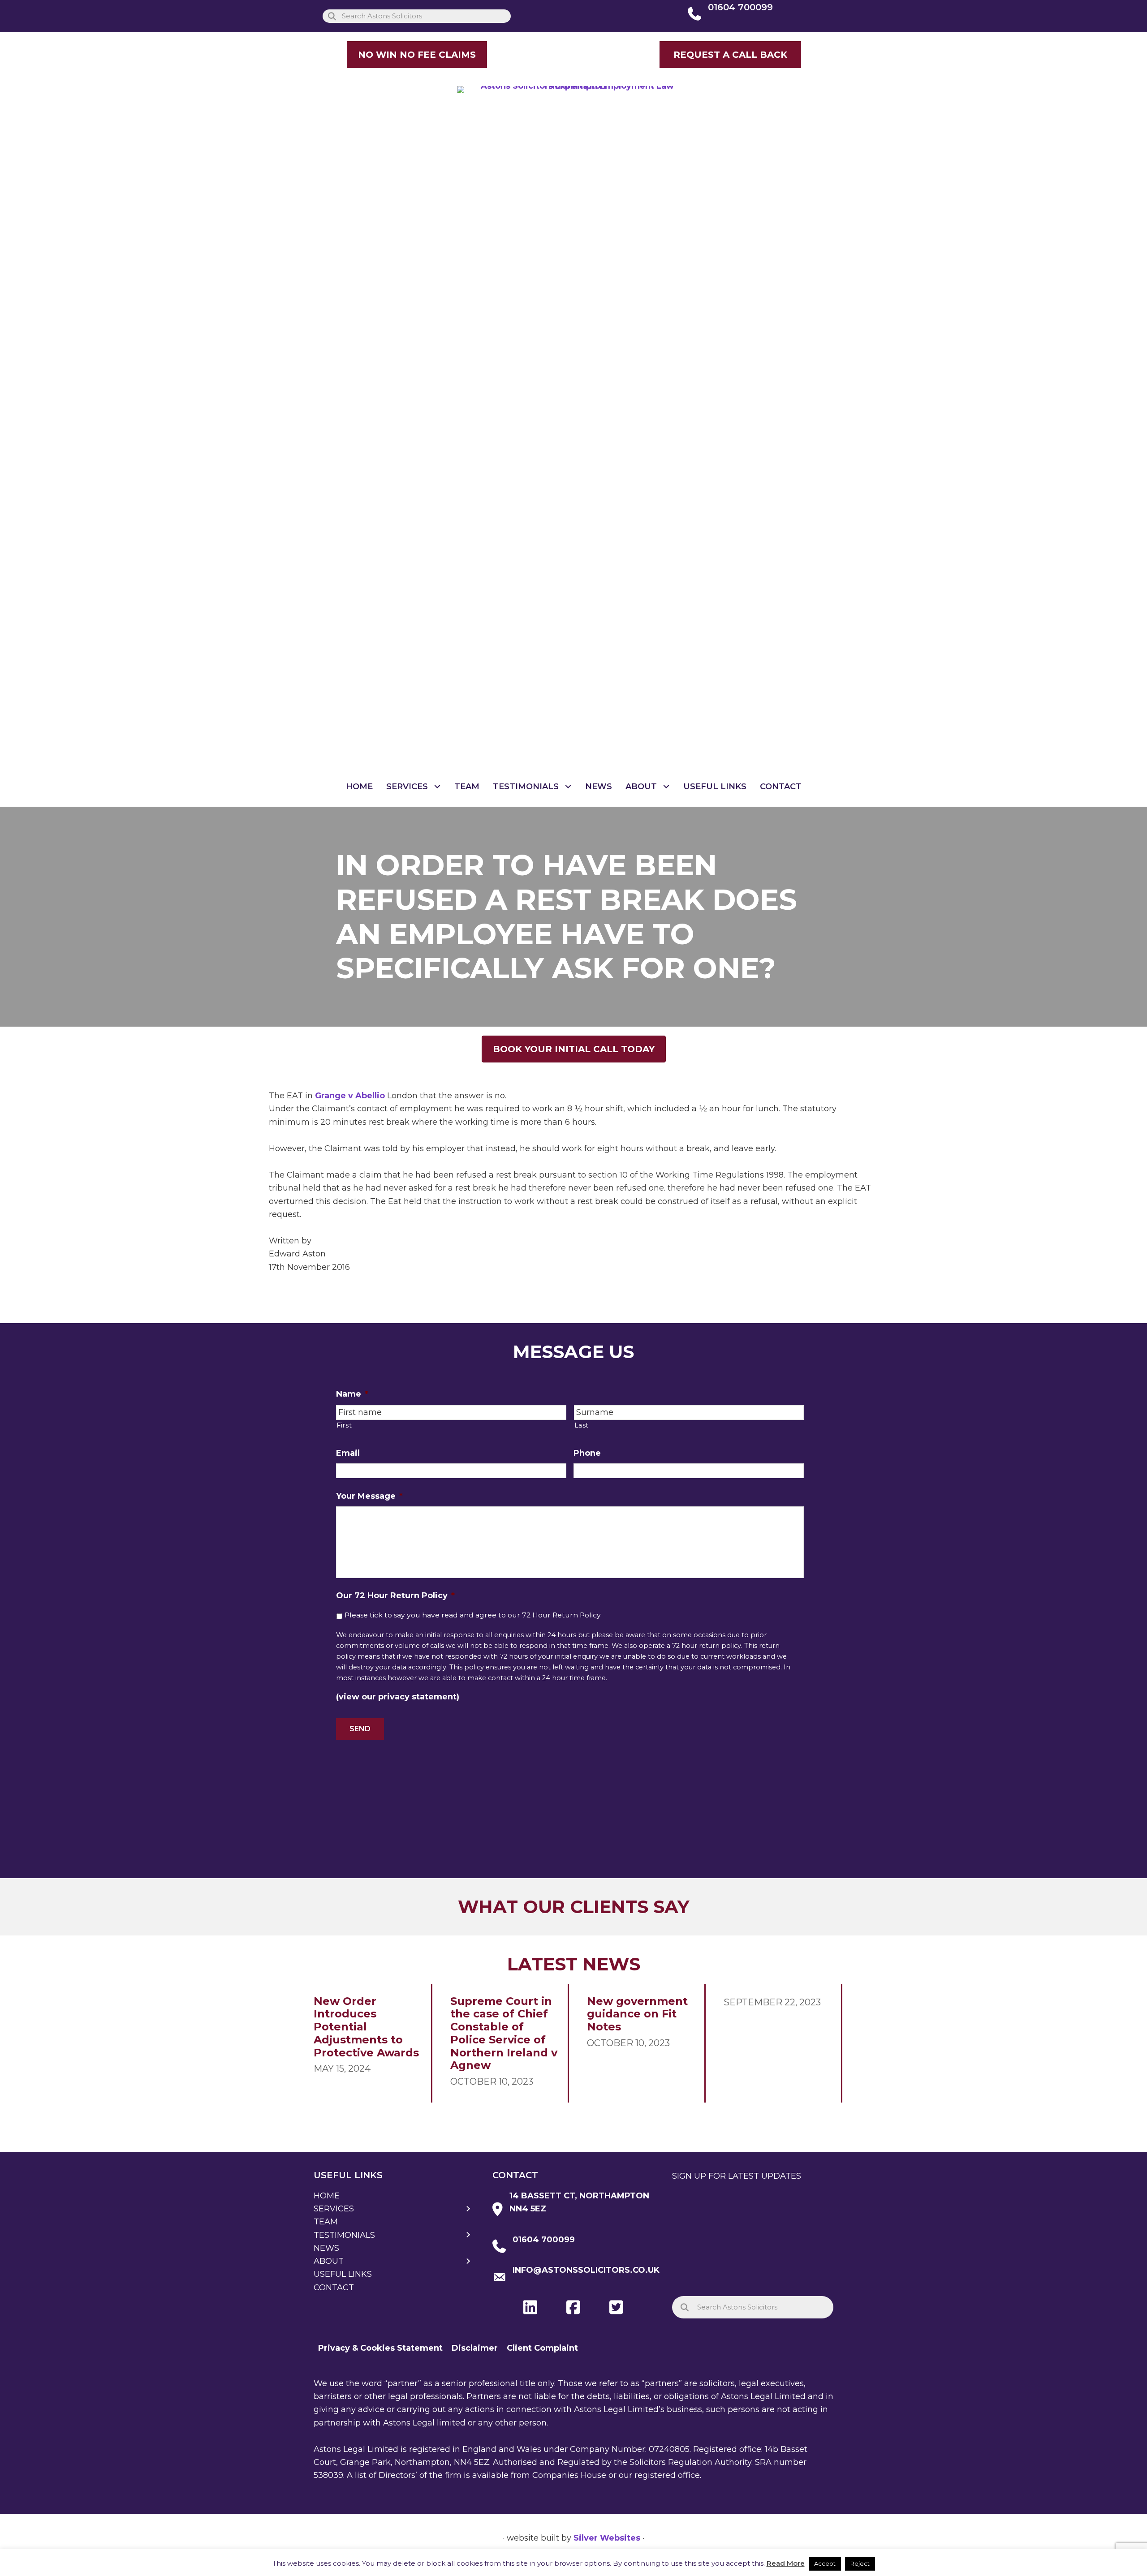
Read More (786, 2563)
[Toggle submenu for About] (666, 787)
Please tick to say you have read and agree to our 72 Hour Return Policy (473, 1615)
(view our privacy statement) (398, 1697)
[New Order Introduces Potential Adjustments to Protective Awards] (368, 2043)
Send (360, 1729)
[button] (730, 55)
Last (582, 1425)
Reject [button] (860, 2563)
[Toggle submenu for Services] (438, 787)
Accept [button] (825, 2563)
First (344, 1425)
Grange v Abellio (350, 1096)
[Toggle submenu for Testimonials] (568, 787)
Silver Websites (607, 2538)
